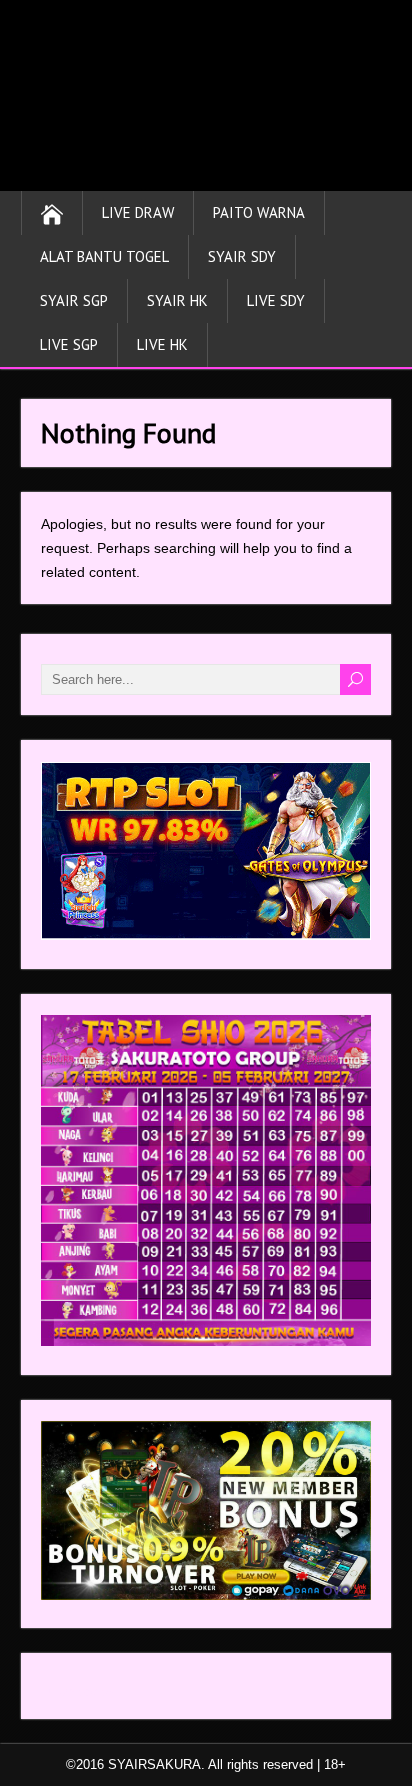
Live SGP (69, 344)
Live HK (162, 344)
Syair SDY (242, 256)
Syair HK (177, 300)
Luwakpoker (79, 1691)
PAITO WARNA (259, 212)
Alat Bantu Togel (104, 256)
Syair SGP (74, 300)
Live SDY (276, 300)
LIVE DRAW (138, 212)
